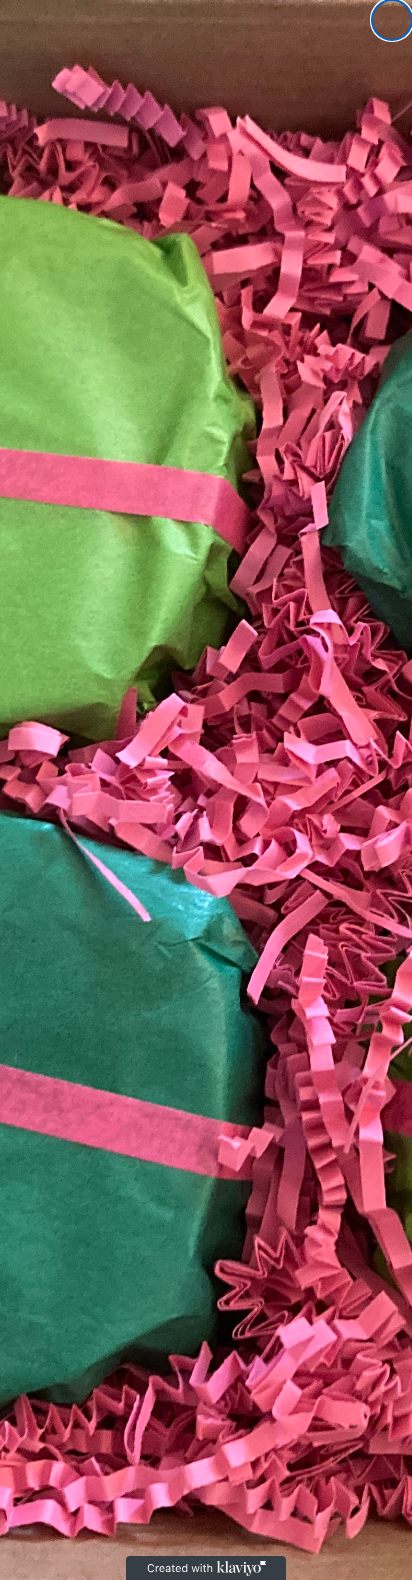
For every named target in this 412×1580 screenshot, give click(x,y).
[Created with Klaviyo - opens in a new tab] (206, 1568)
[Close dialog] (392, 20)
